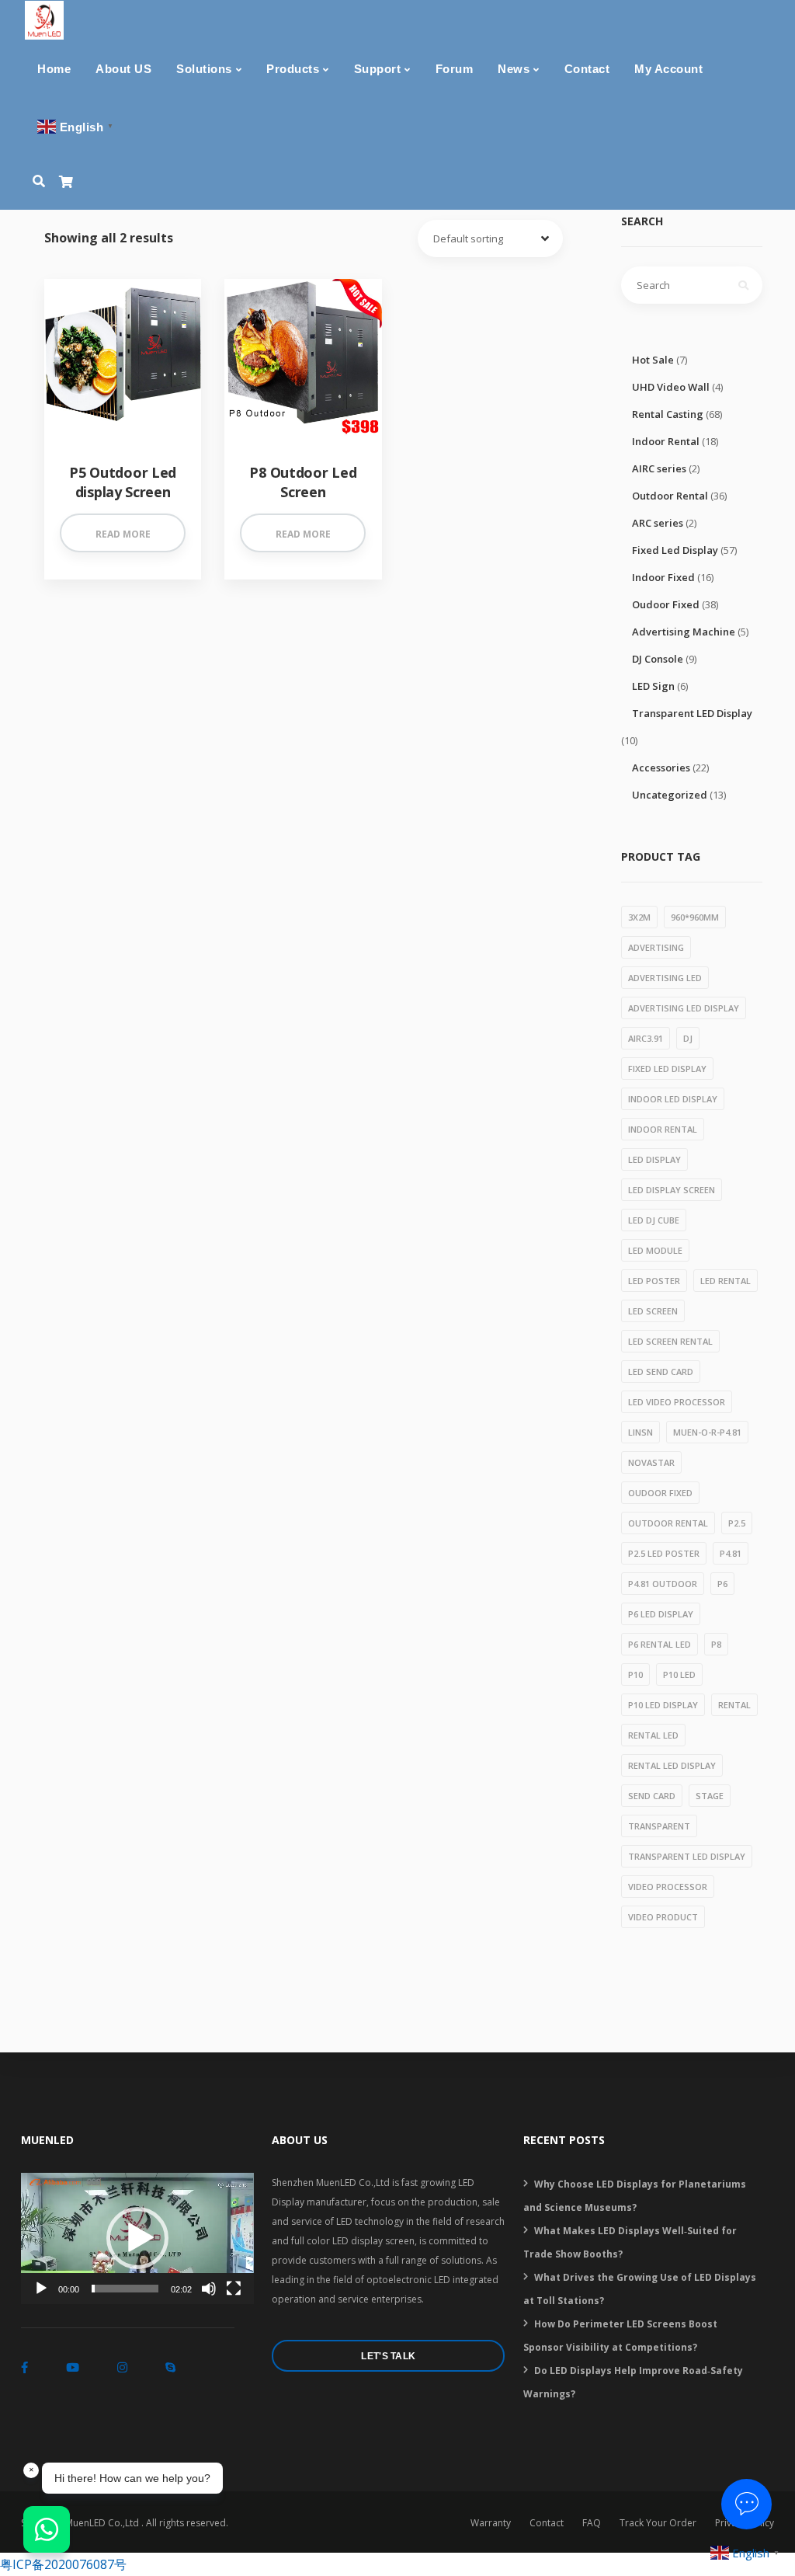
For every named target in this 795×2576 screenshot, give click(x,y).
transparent (659, 1826)
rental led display (672, 1765)
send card (652, 1796)
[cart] (66, 182)
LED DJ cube (654, 1220)
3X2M (639, 917)
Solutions (204, 69)
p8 (716, 1644)
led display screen (672, 1190)
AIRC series (659, 468)
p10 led (679, 1674)
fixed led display (667, 1069)
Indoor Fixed (663, 577)
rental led (653, 1735)
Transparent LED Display (692, 713)
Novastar (651, 1462)
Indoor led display (673, 1099)
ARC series (658, 523)
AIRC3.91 (646, 1038)
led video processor (677, 1402)
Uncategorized (670, 795)
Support (378, 69)
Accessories (661, 768)
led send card (661, 1372)
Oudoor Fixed (666, 604)
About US (123, 69)
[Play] (41, 2289)
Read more (123, 534)
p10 (635, 1674)
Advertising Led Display (684, 1008)
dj (688, 1038)
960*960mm (695, 917)
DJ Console (658, 659)
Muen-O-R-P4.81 (707, 1432)
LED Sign (653, 686)
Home (54, 69)
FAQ (592, 2523)
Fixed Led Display (675, 550)
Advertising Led (665, 978)
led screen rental (670, 1341)
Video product (663, 1917)
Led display (654, 1159)
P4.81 (731, 1553)
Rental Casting (668, 414)
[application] (137, 2238)
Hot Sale (653, 360)
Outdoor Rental (670, 496)
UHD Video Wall (671, 387)
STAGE (710, 1796)
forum (455, 69)
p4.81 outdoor (663, 1584)
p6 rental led (660, 1644)
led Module (655, 1250)
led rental (726, 1281)
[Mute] (209, 2289)
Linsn (641, 1432)
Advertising (656, 947)
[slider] (125, 2289)
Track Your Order (658, 2523)
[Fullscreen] (234, 2289)
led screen (653, 1311)
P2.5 (737, 1523)
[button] (137, 2238)
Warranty (491, 2523)
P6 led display (661, 1614)
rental (734, 1705)
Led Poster (654, 1281)
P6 (722, 1584)
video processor (668, 1887)
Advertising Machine (684, 632)
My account (668, 69)
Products (293, 69)
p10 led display (663, 1705)
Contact (587, 69)
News (514, 69)
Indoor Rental (666, 441)
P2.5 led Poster (664, 1553)
